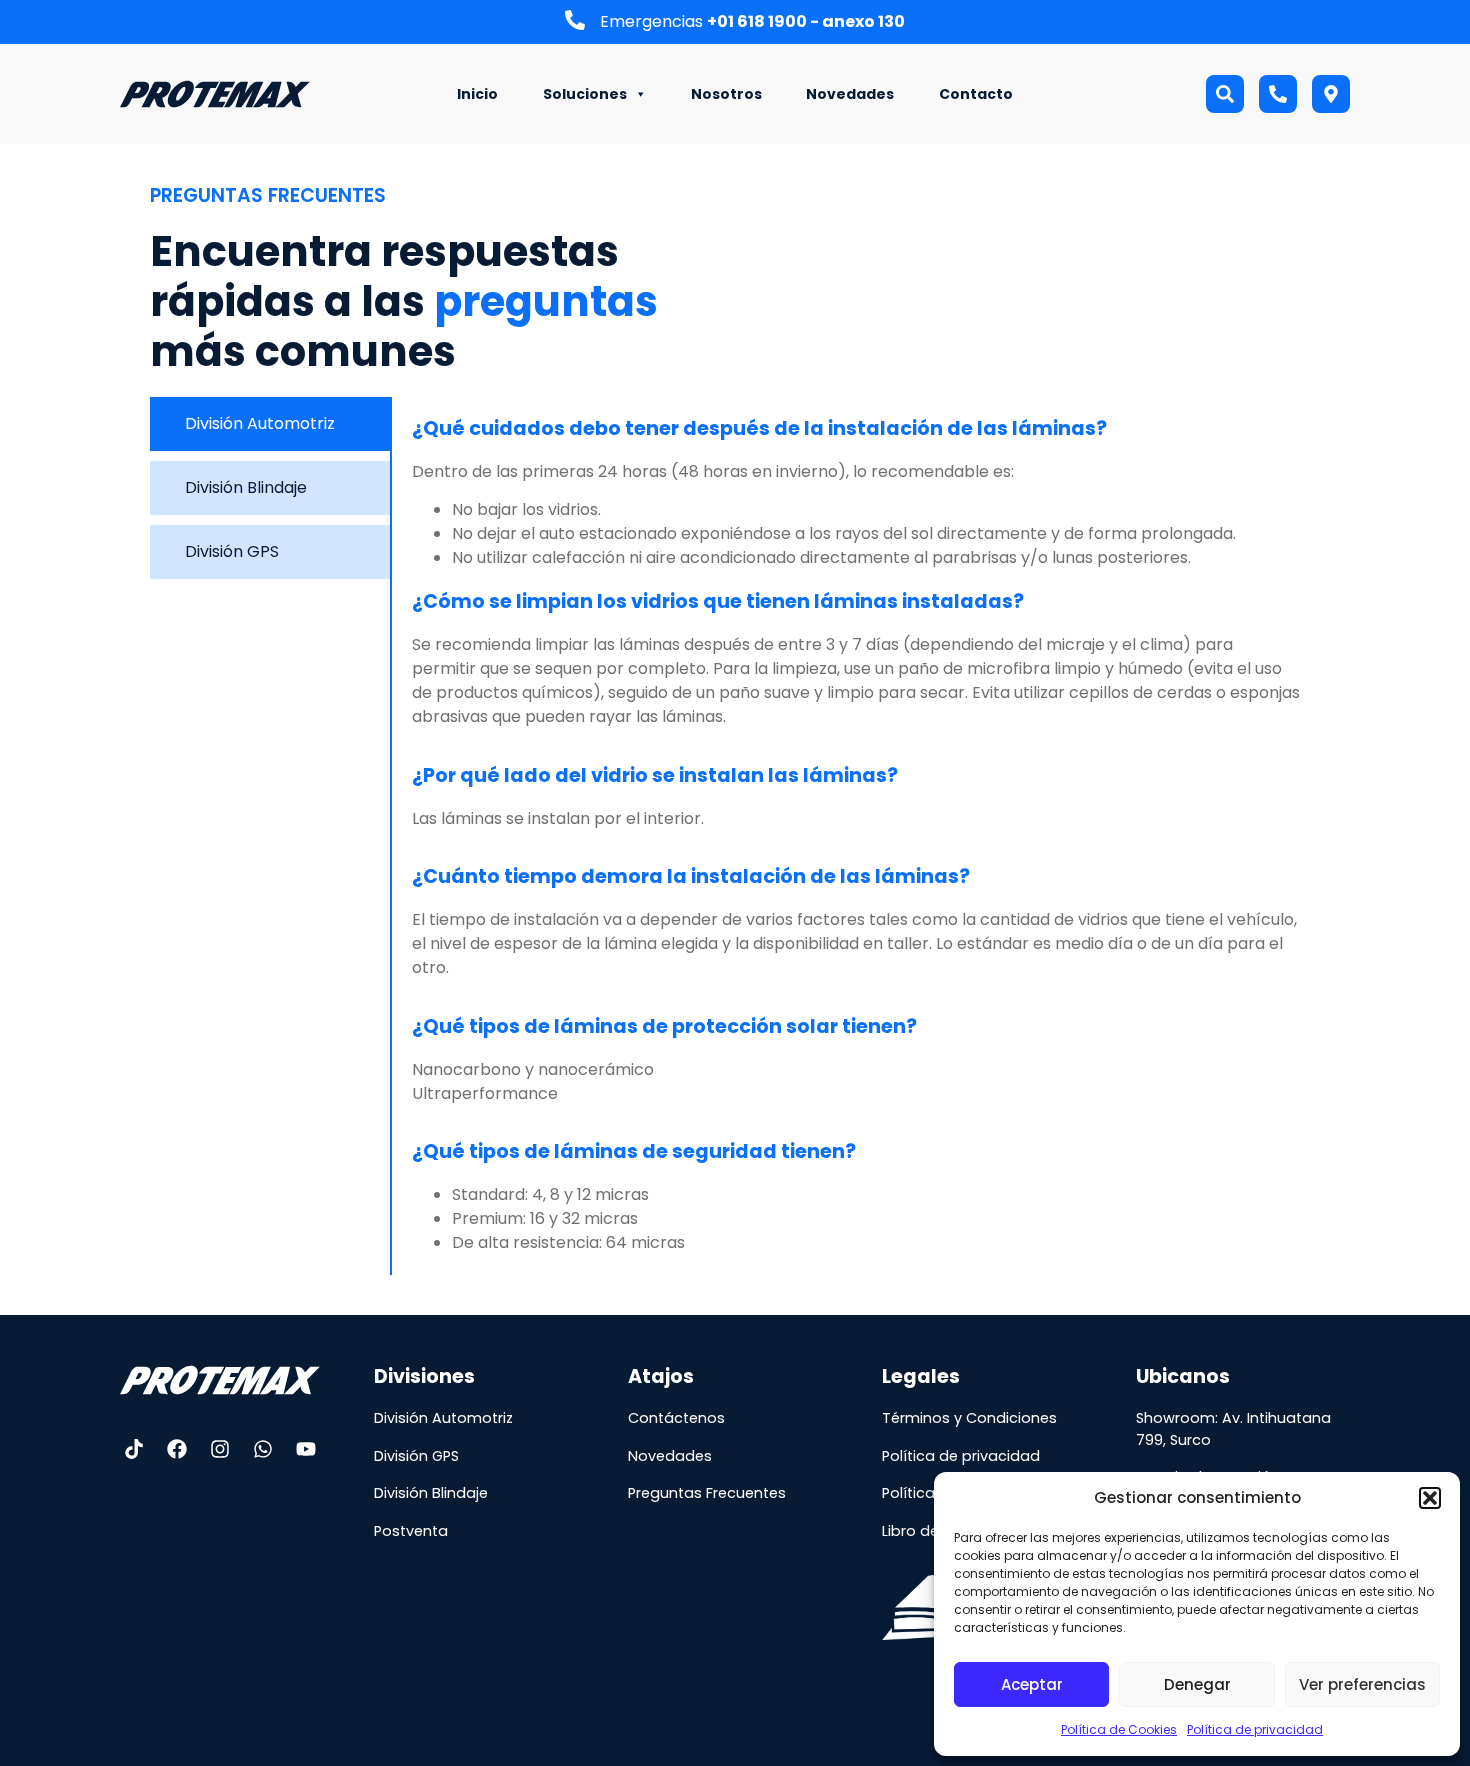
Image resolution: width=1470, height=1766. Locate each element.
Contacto (976, 94)
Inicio (477, 94)
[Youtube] (306, 1449)
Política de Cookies (1119, 1729)
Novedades (850, 94)
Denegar (1197, 1684)
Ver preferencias (1362, 1684)
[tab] (270, 424)
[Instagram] (220, 1449)
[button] (1430, 1498)
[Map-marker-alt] (1331, 94)
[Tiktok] (134, 1449)
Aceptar (1032, 1684)
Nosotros (726, 94)
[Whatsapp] (263, 1449)
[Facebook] (177, 1449)
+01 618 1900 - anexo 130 (806, 21)
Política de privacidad (1255, 1729)
